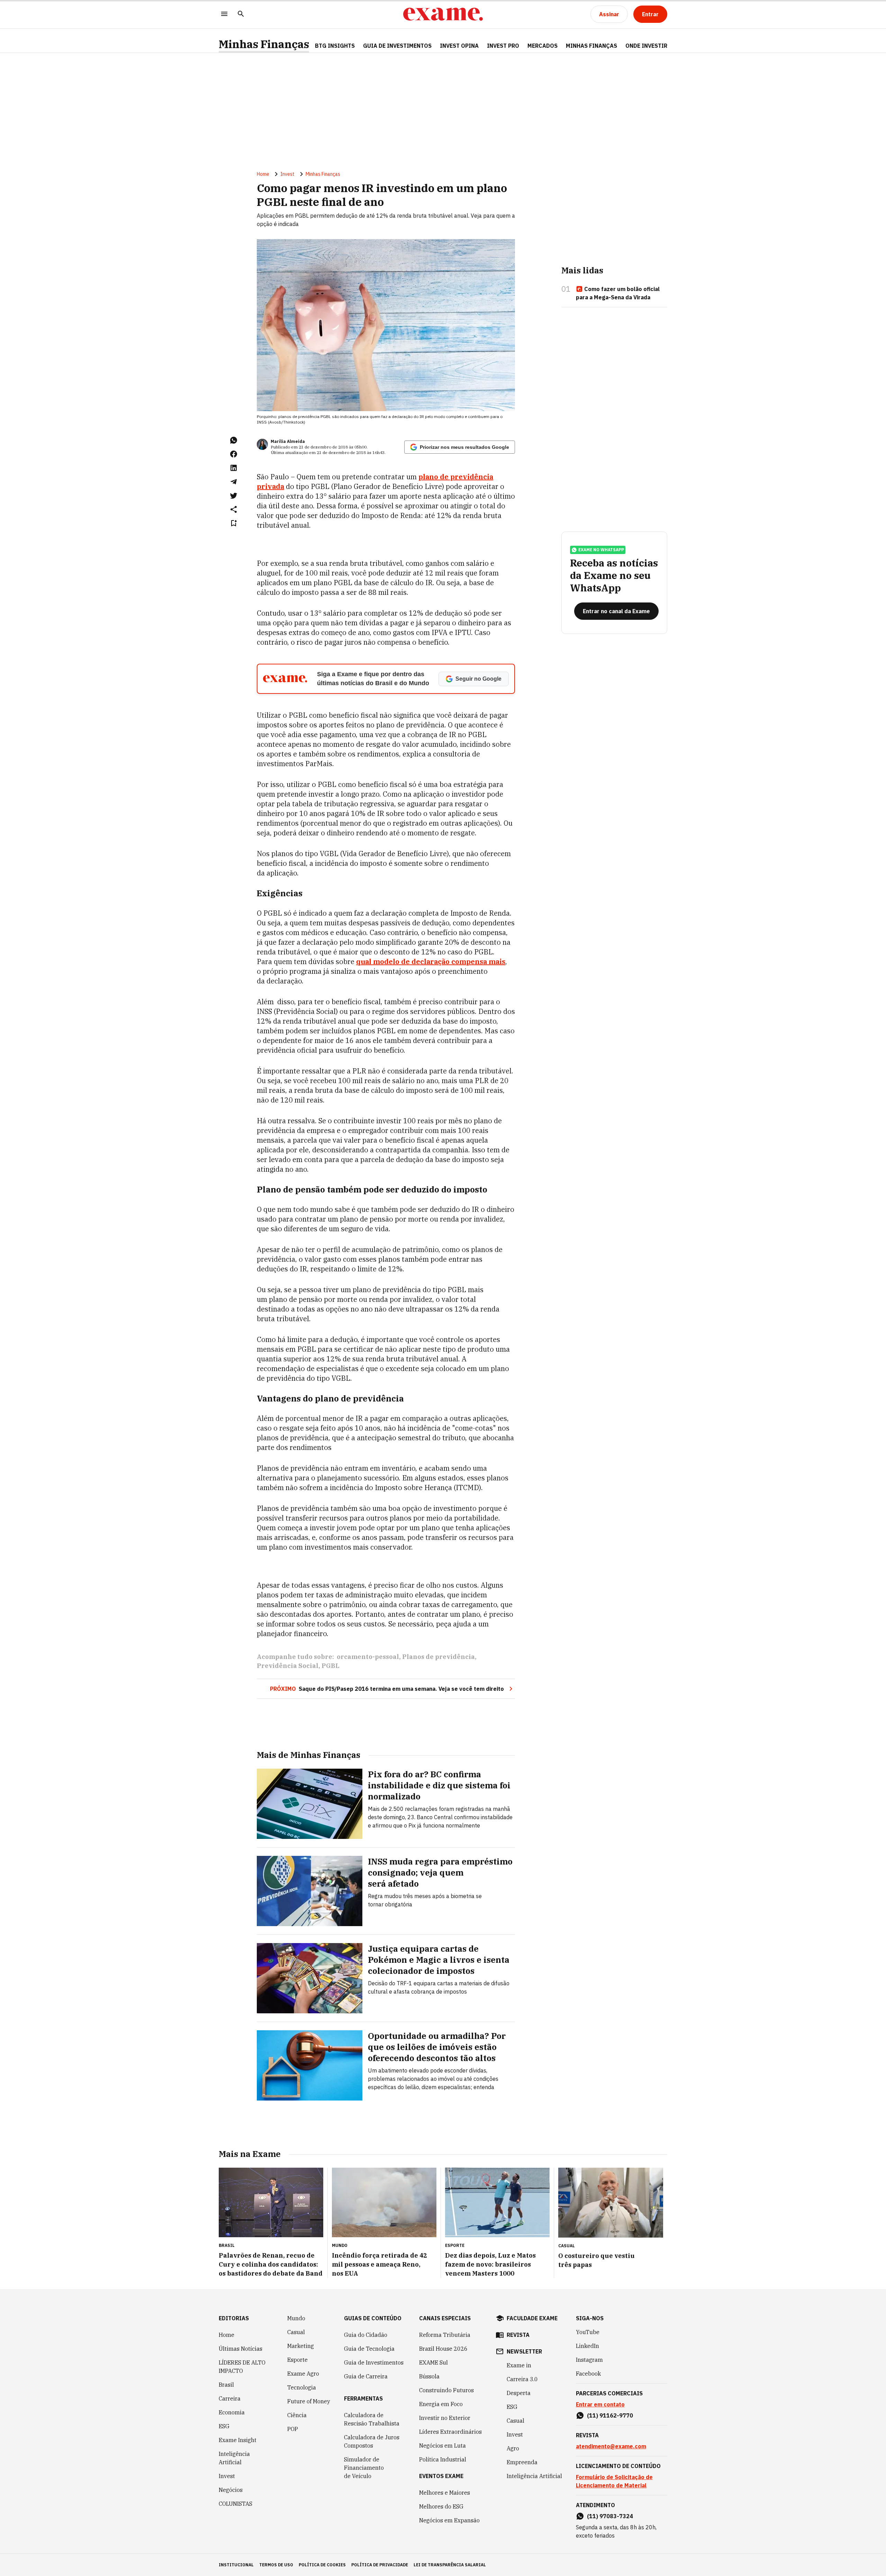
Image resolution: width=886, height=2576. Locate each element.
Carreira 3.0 (522, 2379)
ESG (224, 2426)
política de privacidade (380, 2565)
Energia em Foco (441, 2404)
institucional (236, 2565)
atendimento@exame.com (611, 2446)
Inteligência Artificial (234, 2458)
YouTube (588, 2332)
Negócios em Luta (442, 2446)
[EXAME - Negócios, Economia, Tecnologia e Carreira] (443, 14)
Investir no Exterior (445, 2418)
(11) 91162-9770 (610, 2415)
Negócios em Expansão (449, 2520)
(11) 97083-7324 (610, 2516)
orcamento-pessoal (368, 1657)
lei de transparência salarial (450, 2565)
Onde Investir (646, 46)
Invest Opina (459, 46)
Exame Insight (238, 2440)
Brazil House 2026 (443, 2349)
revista (518, 2335)
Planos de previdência (439, 1657)
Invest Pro (503, 46)
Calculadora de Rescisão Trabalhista (372, 2419)
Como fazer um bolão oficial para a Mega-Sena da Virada (618, 293)
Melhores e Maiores (445, 2493)
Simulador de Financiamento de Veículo (364, 2468)
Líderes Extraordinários (450, 2432)
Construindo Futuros (446, 2390)
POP (293, 2429)
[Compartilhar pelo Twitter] (234, 496)
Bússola (429, 2376)
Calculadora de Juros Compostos (372, 2441)
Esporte (297, 2360)
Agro (513, 2448)
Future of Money (309, 2401)
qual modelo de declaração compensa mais (431, 962)
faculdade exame (532, 2318)
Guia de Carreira (366, 2376)
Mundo (296, 2318)
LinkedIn (587, 2346)
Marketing (301, 2346)
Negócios (231, 2490)
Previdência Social (288, 1666)
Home (263, 174)
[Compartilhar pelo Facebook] (234, 454)
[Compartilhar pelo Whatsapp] (234, 440)
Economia (232, 2412)
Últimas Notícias (241, 2349)
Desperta (519, 2393)
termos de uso (276, 2565)
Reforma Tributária (445, 2335)
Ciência (297, 2415)
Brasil (226, 2385)
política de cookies (322, 2565)
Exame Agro (303, 2374)
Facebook (588, 2374)
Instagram (589, 2360)
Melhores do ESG (441, 2506)
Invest (287, 174)
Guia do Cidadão (366, 2335)
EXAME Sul (433, 2362)
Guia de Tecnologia (369, 2349)
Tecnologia (302, 2387)
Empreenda (522, 2462)
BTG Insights (335, 46)
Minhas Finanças (264, 44)
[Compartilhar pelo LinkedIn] (234, 468)
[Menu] (224, 14)
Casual (296, 2332)
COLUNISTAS (236, 2504)
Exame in (519, 2365)
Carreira (230, 2398)
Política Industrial (443, 2459)
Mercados (543, 46)
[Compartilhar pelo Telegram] (234, 482)
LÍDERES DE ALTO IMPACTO (242, 2367)
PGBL (331, 1666)
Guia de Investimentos (397, 46)
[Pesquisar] (241, 14)
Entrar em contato (600, 2404)
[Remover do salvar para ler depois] (234, 523)
